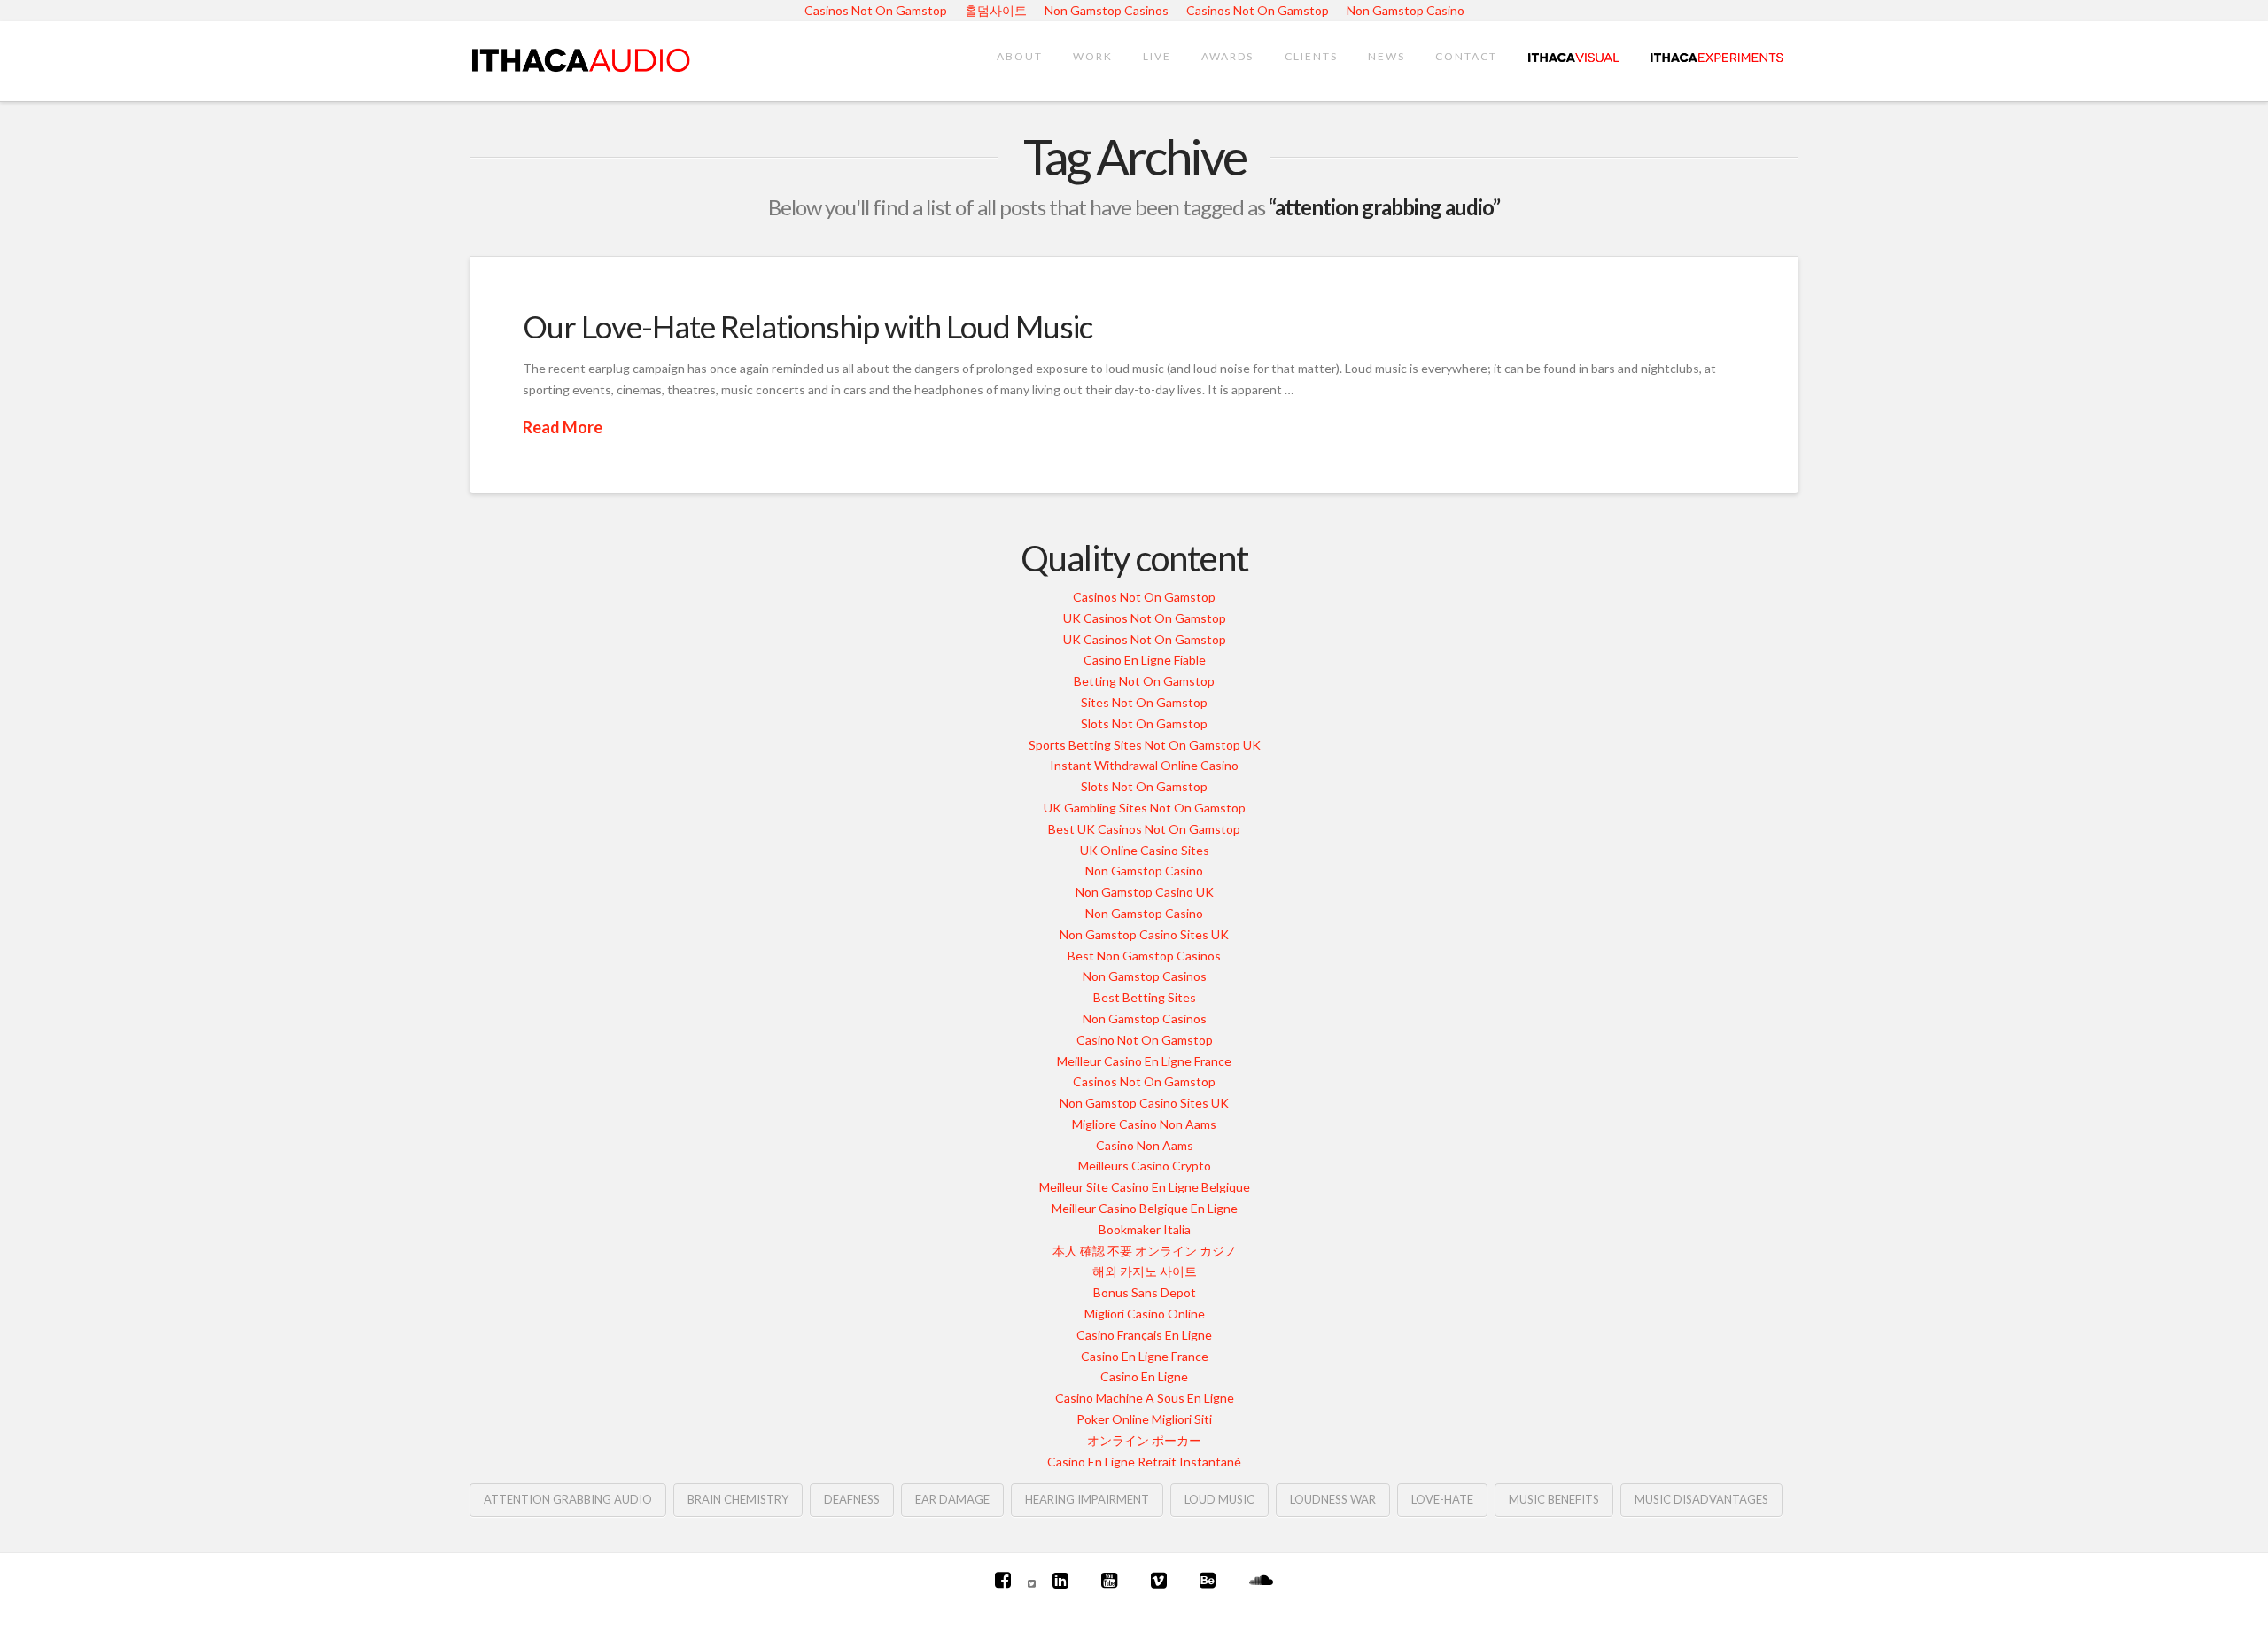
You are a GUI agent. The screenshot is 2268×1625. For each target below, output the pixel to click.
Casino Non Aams (1145, 1145)
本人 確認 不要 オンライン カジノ (1145, 1251)
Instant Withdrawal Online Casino (1144, 765)
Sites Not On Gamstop (1144, 702)
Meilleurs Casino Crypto (1145, 1166)
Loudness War (1333, 1499)
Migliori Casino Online (1145, 1314)
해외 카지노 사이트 (1145, 1271)
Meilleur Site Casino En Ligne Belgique (1145, 1187)
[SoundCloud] (1261, 1580)
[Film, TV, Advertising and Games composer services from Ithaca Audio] (580, 57)
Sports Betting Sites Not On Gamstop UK (1145, 745)
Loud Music (1219, 1499)
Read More (563, 427)
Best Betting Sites (1145, 997)
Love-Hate (1442, 1499)
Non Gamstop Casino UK (1145, 892)
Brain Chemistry (738, 1499)
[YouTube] (1109, 1580)
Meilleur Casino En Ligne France (1144, 1061)
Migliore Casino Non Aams (1144, 1124)
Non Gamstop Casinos (1145, 976)
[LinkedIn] (1060, 1580)
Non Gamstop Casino (1144, 871)
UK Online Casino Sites (1145, 850)
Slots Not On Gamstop (1144, 723)
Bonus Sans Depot (1145, 1292)
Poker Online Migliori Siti (1144, 1419)
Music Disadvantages (1701, 1499)
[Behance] (1208, 1580)
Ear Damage (952, 1499)
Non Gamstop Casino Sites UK (1144, 934)
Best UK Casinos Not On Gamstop (1144, 829)
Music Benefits (1554, 1499)
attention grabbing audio (568, 1499)
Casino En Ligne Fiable (1145, 660)
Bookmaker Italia (1145, 1229)
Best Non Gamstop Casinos (1144, 956)
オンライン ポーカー (1144, 1440)
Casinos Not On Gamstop (1144, 597)
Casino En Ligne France (1145, 1356)
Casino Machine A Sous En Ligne (1145, 1398)
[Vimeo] (1159, 1580)
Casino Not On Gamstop (1145, 1040)
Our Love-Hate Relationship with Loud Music (808, 326)
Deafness (852, 1499)
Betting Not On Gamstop (1144, 681)
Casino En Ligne (1144, 1376)
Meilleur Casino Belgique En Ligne (1145, 1208)
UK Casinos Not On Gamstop (1145, 618)
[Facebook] (1003, 1580)
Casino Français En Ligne (1144, 1335)
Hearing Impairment (1087, 1499)
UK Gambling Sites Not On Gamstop (1145, 808)
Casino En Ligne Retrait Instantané (1144, 1462)
